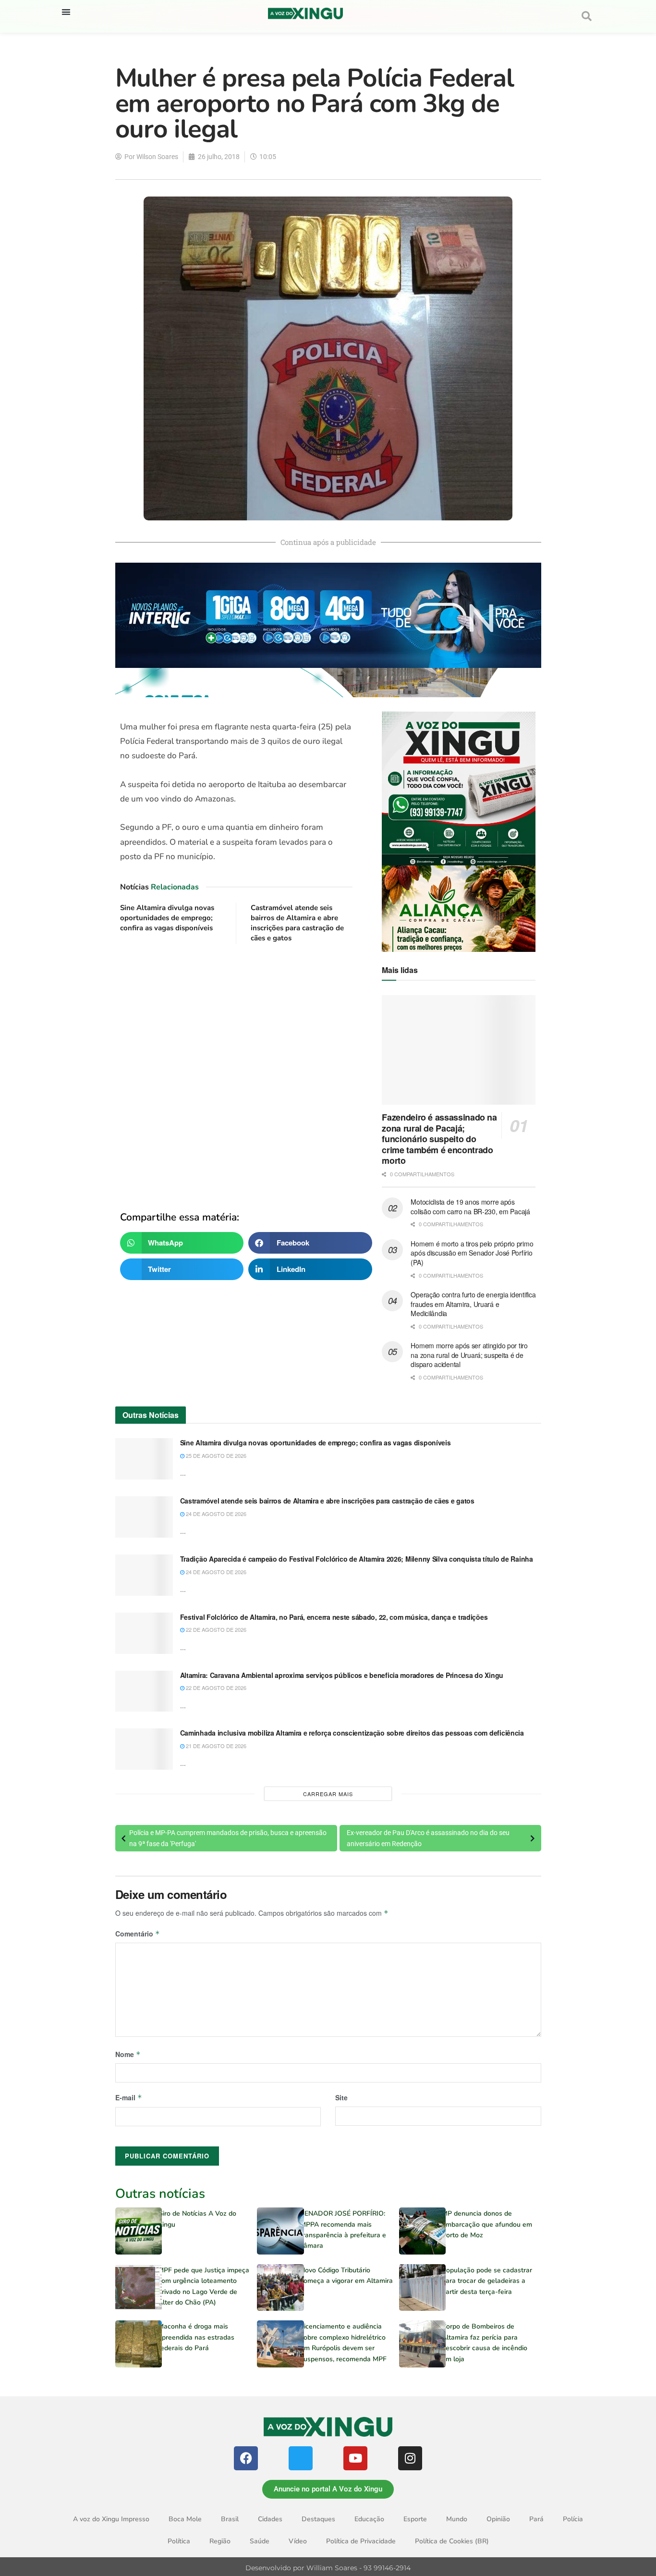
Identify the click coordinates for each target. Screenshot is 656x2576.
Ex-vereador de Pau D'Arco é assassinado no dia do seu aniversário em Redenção (428, 1838)
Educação (369, 2519)
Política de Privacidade (361, 2541)
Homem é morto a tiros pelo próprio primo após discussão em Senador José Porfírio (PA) (472, 1253)
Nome (128, 2054)
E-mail (129, 2097)
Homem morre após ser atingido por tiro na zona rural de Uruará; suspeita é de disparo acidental (469, 1355)
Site (341, 2097)
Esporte (415, 2519)
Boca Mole (185, 2519)
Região (220, 2541)
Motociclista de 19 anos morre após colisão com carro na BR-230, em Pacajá (470, 1207)
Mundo (457, 2519)
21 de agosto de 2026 (215, 1746)
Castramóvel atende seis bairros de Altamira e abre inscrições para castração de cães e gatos (297, 923)
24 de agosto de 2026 (215, 1514)
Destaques (318, 2519)
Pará (536, 2519)
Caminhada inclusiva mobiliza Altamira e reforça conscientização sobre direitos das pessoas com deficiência (352, 1733)
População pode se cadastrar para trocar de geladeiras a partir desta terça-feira (487, 2281)
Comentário (138, 1934)
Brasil (230, 2519)
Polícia (573, 2519)
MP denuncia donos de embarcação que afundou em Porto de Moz (487, 2224)
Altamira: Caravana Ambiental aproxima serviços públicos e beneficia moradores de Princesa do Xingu (342, 1675)
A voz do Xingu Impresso (111, 2519)
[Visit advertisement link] (237, 1070)
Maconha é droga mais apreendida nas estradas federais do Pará (196, 2337)
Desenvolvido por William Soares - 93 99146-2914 (328, 2568)
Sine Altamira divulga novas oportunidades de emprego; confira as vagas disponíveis (167, 918)
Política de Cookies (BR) (452, 2541)
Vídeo (298, 2541)
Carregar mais (328, 1794)
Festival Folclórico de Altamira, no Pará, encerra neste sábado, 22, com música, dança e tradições (334, 1617)
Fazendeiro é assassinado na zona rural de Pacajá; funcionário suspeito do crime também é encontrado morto (439, 1139)
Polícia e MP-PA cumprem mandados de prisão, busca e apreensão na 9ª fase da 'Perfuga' (228, 1838)
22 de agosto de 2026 (215, 1629)
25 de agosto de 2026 (215, 1455)
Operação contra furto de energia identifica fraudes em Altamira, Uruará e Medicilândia (473, 1304)
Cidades (270, 2519)
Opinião (498, 2519)
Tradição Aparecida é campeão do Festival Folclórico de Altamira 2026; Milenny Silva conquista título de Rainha (357, 1559)
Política (179, 2541)
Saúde (260, 2541)
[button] (66, 12)
